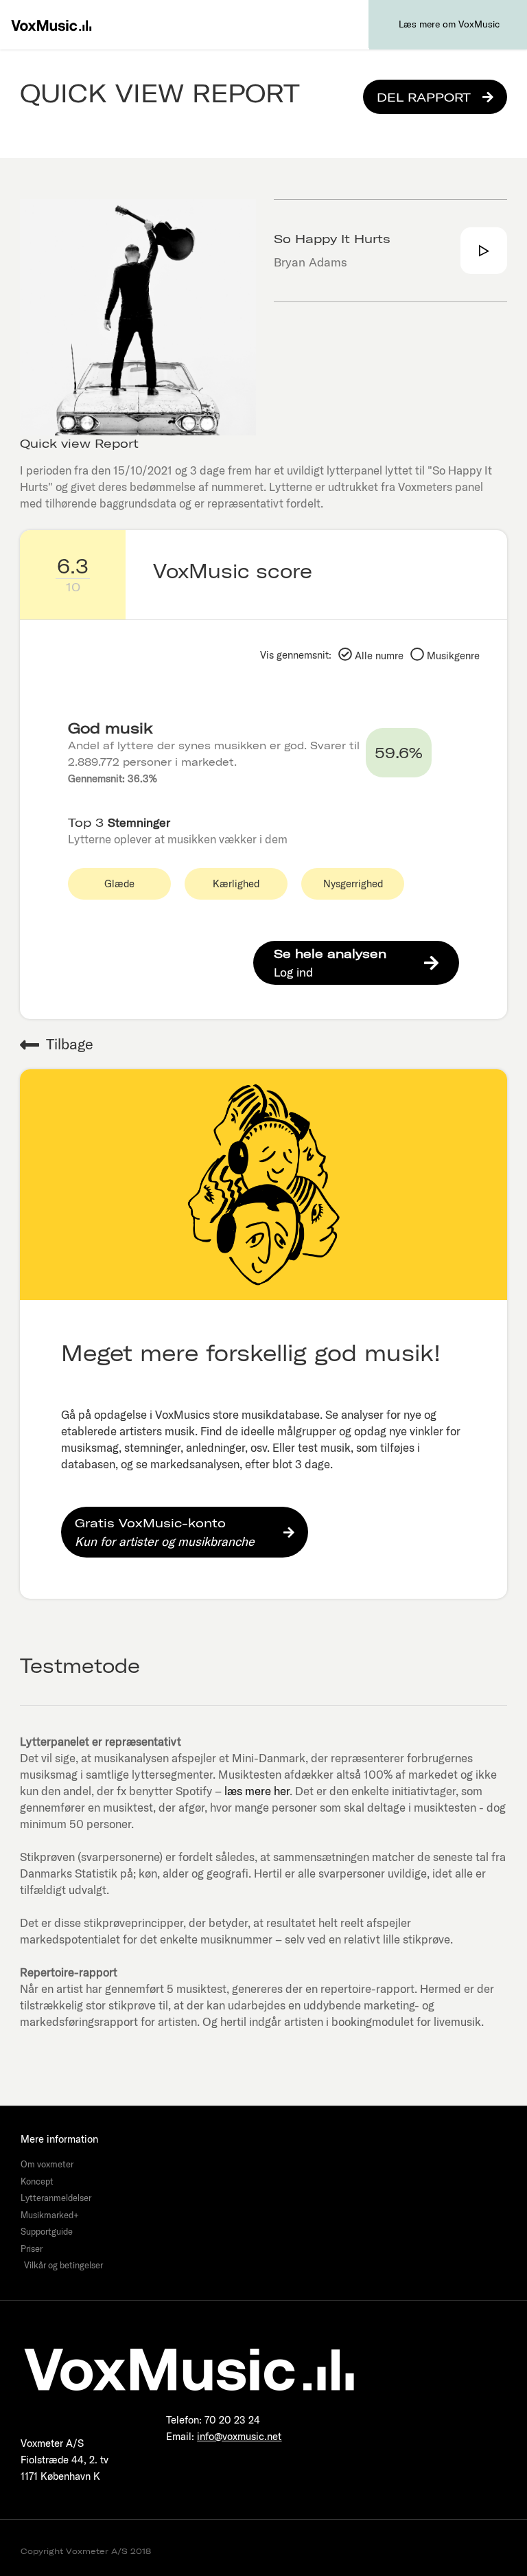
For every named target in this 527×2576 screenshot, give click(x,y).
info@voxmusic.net (239, 2436)
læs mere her (257, 1791)
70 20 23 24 (232, 2420)
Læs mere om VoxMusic (449, 24)
